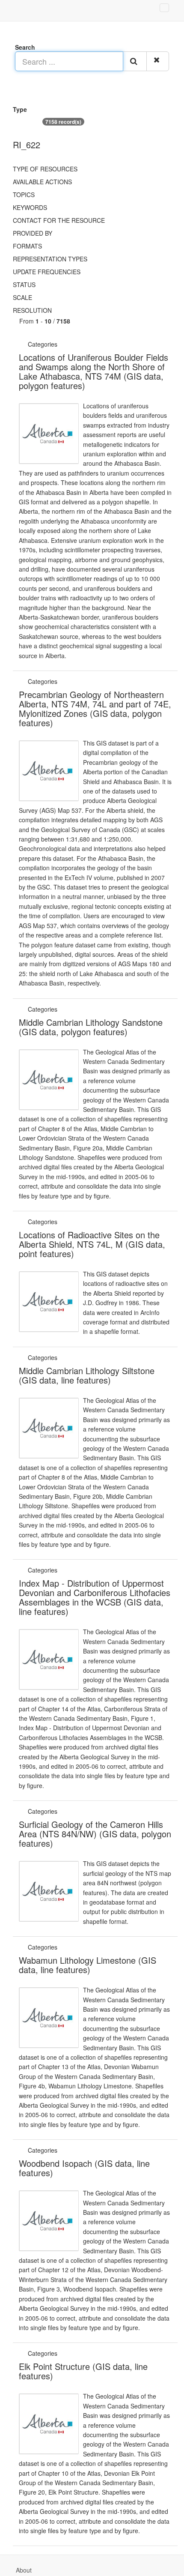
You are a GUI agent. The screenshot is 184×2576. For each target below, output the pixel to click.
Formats (27, 246)
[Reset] (158, 61)
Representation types (50, 259)
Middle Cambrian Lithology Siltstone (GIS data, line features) (87, 1375)
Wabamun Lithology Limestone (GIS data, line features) (88, 1965)
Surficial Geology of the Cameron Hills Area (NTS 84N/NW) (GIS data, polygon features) (95, 1834)
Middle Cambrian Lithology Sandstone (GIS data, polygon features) (91, 1027)
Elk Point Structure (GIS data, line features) (83, 2371)
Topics (24, 195)
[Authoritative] (60, 344)
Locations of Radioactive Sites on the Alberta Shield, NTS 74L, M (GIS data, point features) (92, 1244)
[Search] (135, 61)
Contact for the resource (59, 220)
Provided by (33, 233)
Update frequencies (47, 272)
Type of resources (45, 169)
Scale (22, 297)
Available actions (42, 182)
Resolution (32, 310)
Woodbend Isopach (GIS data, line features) (84, 2168)
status (24, 285)
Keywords (30, 207)
